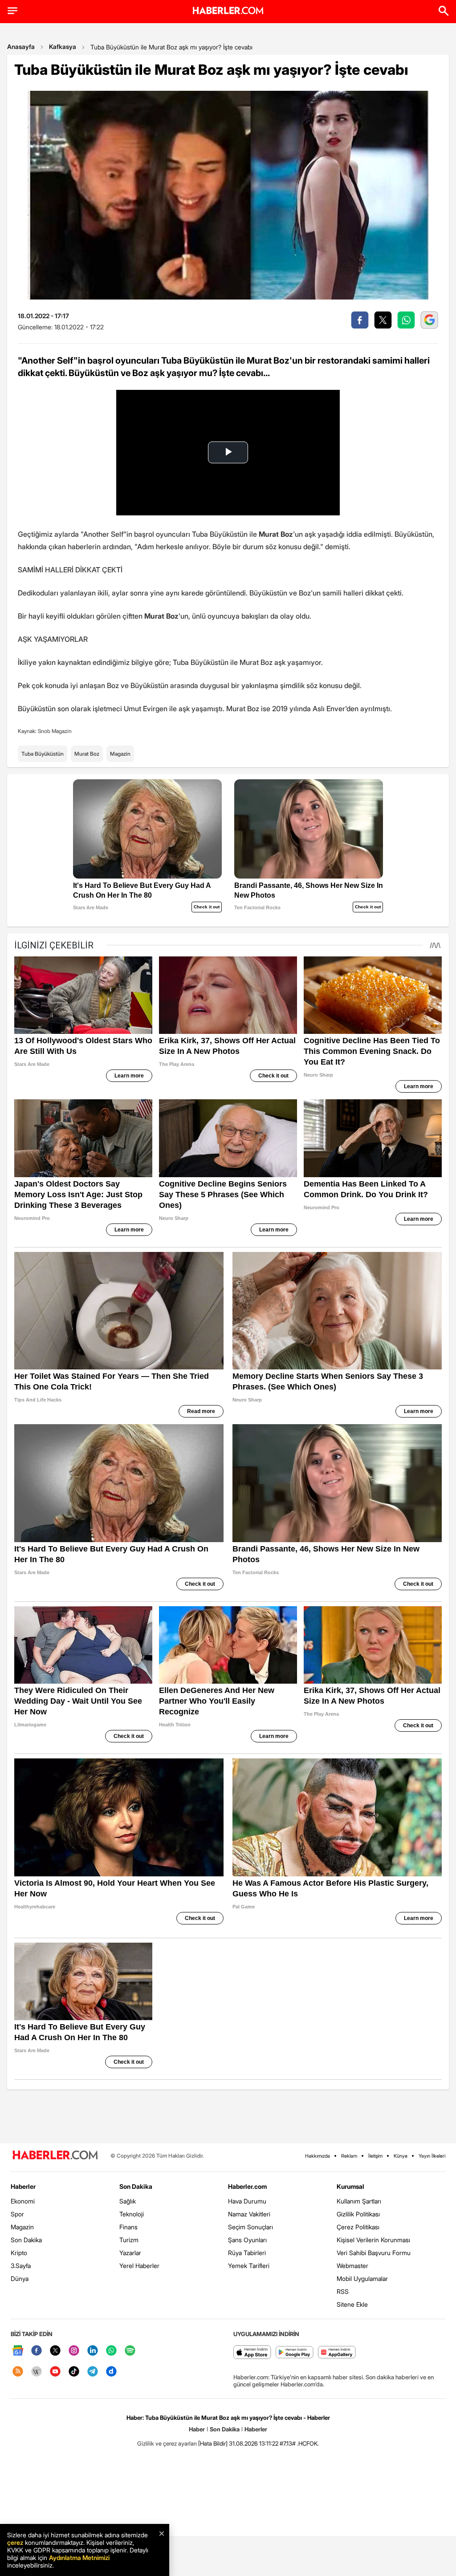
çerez (15, 2542)
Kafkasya (63, 47)
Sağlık (128, 2201)
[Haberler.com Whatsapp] (111, 2351)
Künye (401, 2156)
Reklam (349, 2156)
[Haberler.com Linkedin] (93, 2351)
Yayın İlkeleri (432, 2156)
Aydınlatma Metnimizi (79, 2558)
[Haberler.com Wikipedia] (37, 2372)
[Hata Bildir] (213, 2443)
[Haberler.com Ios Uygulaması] (252, 2353)
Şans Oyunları (247, 2240)
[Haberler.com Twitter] (55, 2351)
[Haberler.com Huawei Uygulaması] (337, 2353)
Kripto (19, 2253)
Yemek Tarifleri (249, 2266)
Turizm (129, 2240)
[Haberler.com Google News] (18, 2351)
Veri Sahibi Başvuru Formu (374, 2253)
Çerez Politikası (358, 2227)
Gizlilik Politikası (358, 2214)
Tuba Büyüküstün (43, 754)
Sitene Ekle (352, 2304)
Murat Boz (87, 754)
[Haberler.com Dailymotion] (111, 2372)
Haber (197, 2429)
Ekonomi (23, 2201)
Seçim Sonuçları (250, 2227)
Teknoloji (132, 2214)
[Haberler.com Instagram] (74, 2351)
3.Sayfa (21, 2266)
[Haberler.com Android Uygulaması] (295, 2353)
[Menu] (12, 11)
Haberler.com (247, 2186)
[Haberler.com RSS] (18, 2372)
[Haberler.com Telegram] (93, 2372)
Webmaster (352, 2266)
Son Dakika (26, 2240)
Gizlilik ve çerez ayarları (167, 2443)
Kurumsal (350, 2186)
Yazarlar (130, 2253)
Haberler (23, 2186)
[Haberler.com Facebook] (37, 2351)
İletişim (375, 2156)
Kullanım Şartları (359, 2201)
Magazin (120, 754)
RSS (343, 2291)
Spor (17, 2214)
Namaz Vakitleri (249, 2214)
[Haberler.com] (55, 2156)
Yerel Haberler (139, 2266)
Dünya (20, 2278)
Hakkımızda (318, 2156)
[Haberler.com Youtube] (55, 2372)
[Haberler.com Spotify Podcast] (130, 2351)
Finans (128, 2227)
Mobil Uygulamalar (362, 2278)
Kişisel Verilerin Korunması (373, 2240)
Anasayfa (21, 47)
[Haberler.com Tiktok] (74, 2372)
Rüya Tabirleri (247, 2253)
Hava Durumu (247, 2201)
